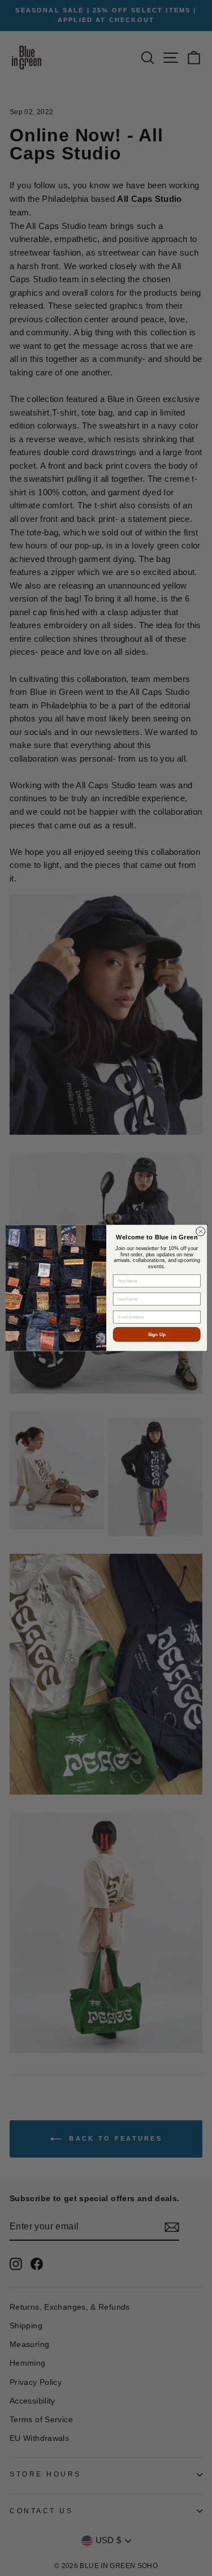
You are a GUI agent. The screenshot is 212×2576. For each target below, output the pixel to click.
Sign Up (156, 1335)
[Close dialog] (200, 1231)
